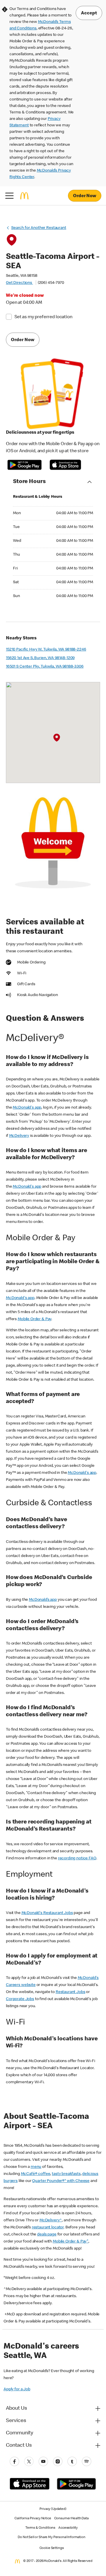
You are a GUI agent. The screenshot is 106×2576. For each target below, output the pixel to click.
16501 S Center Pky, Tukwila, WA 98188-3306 (45, 667)
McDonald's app (27, 1108)
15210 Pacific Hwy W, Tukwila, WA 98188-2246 (46, 650)
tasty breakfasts (66, 2174)
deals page (47, 2235)
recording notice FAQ (77, 1858)
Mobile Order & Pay (34, 1319)
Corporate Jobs (20, 1999)
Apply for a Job (17, 2389)
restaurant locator (48, 2228)
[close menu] (9, 196)
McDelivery (19, 1136)
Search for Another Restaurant (39, 228)
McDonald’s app (43, 1600)
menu (36, 2167)
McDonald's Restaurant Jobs (47, 1913)
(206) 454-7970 (51, 283)
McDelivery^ (51, 2220)
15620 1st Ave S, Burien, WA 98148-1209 (40, 658)
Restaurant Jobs (71, 1992)
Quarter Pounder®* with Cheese (61, 2181)
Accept (89, 14)
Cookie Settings (52, 2548)
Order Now (85, 196)
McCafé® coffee (36, 2174)
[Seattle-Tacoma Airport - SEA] (57, 738)
